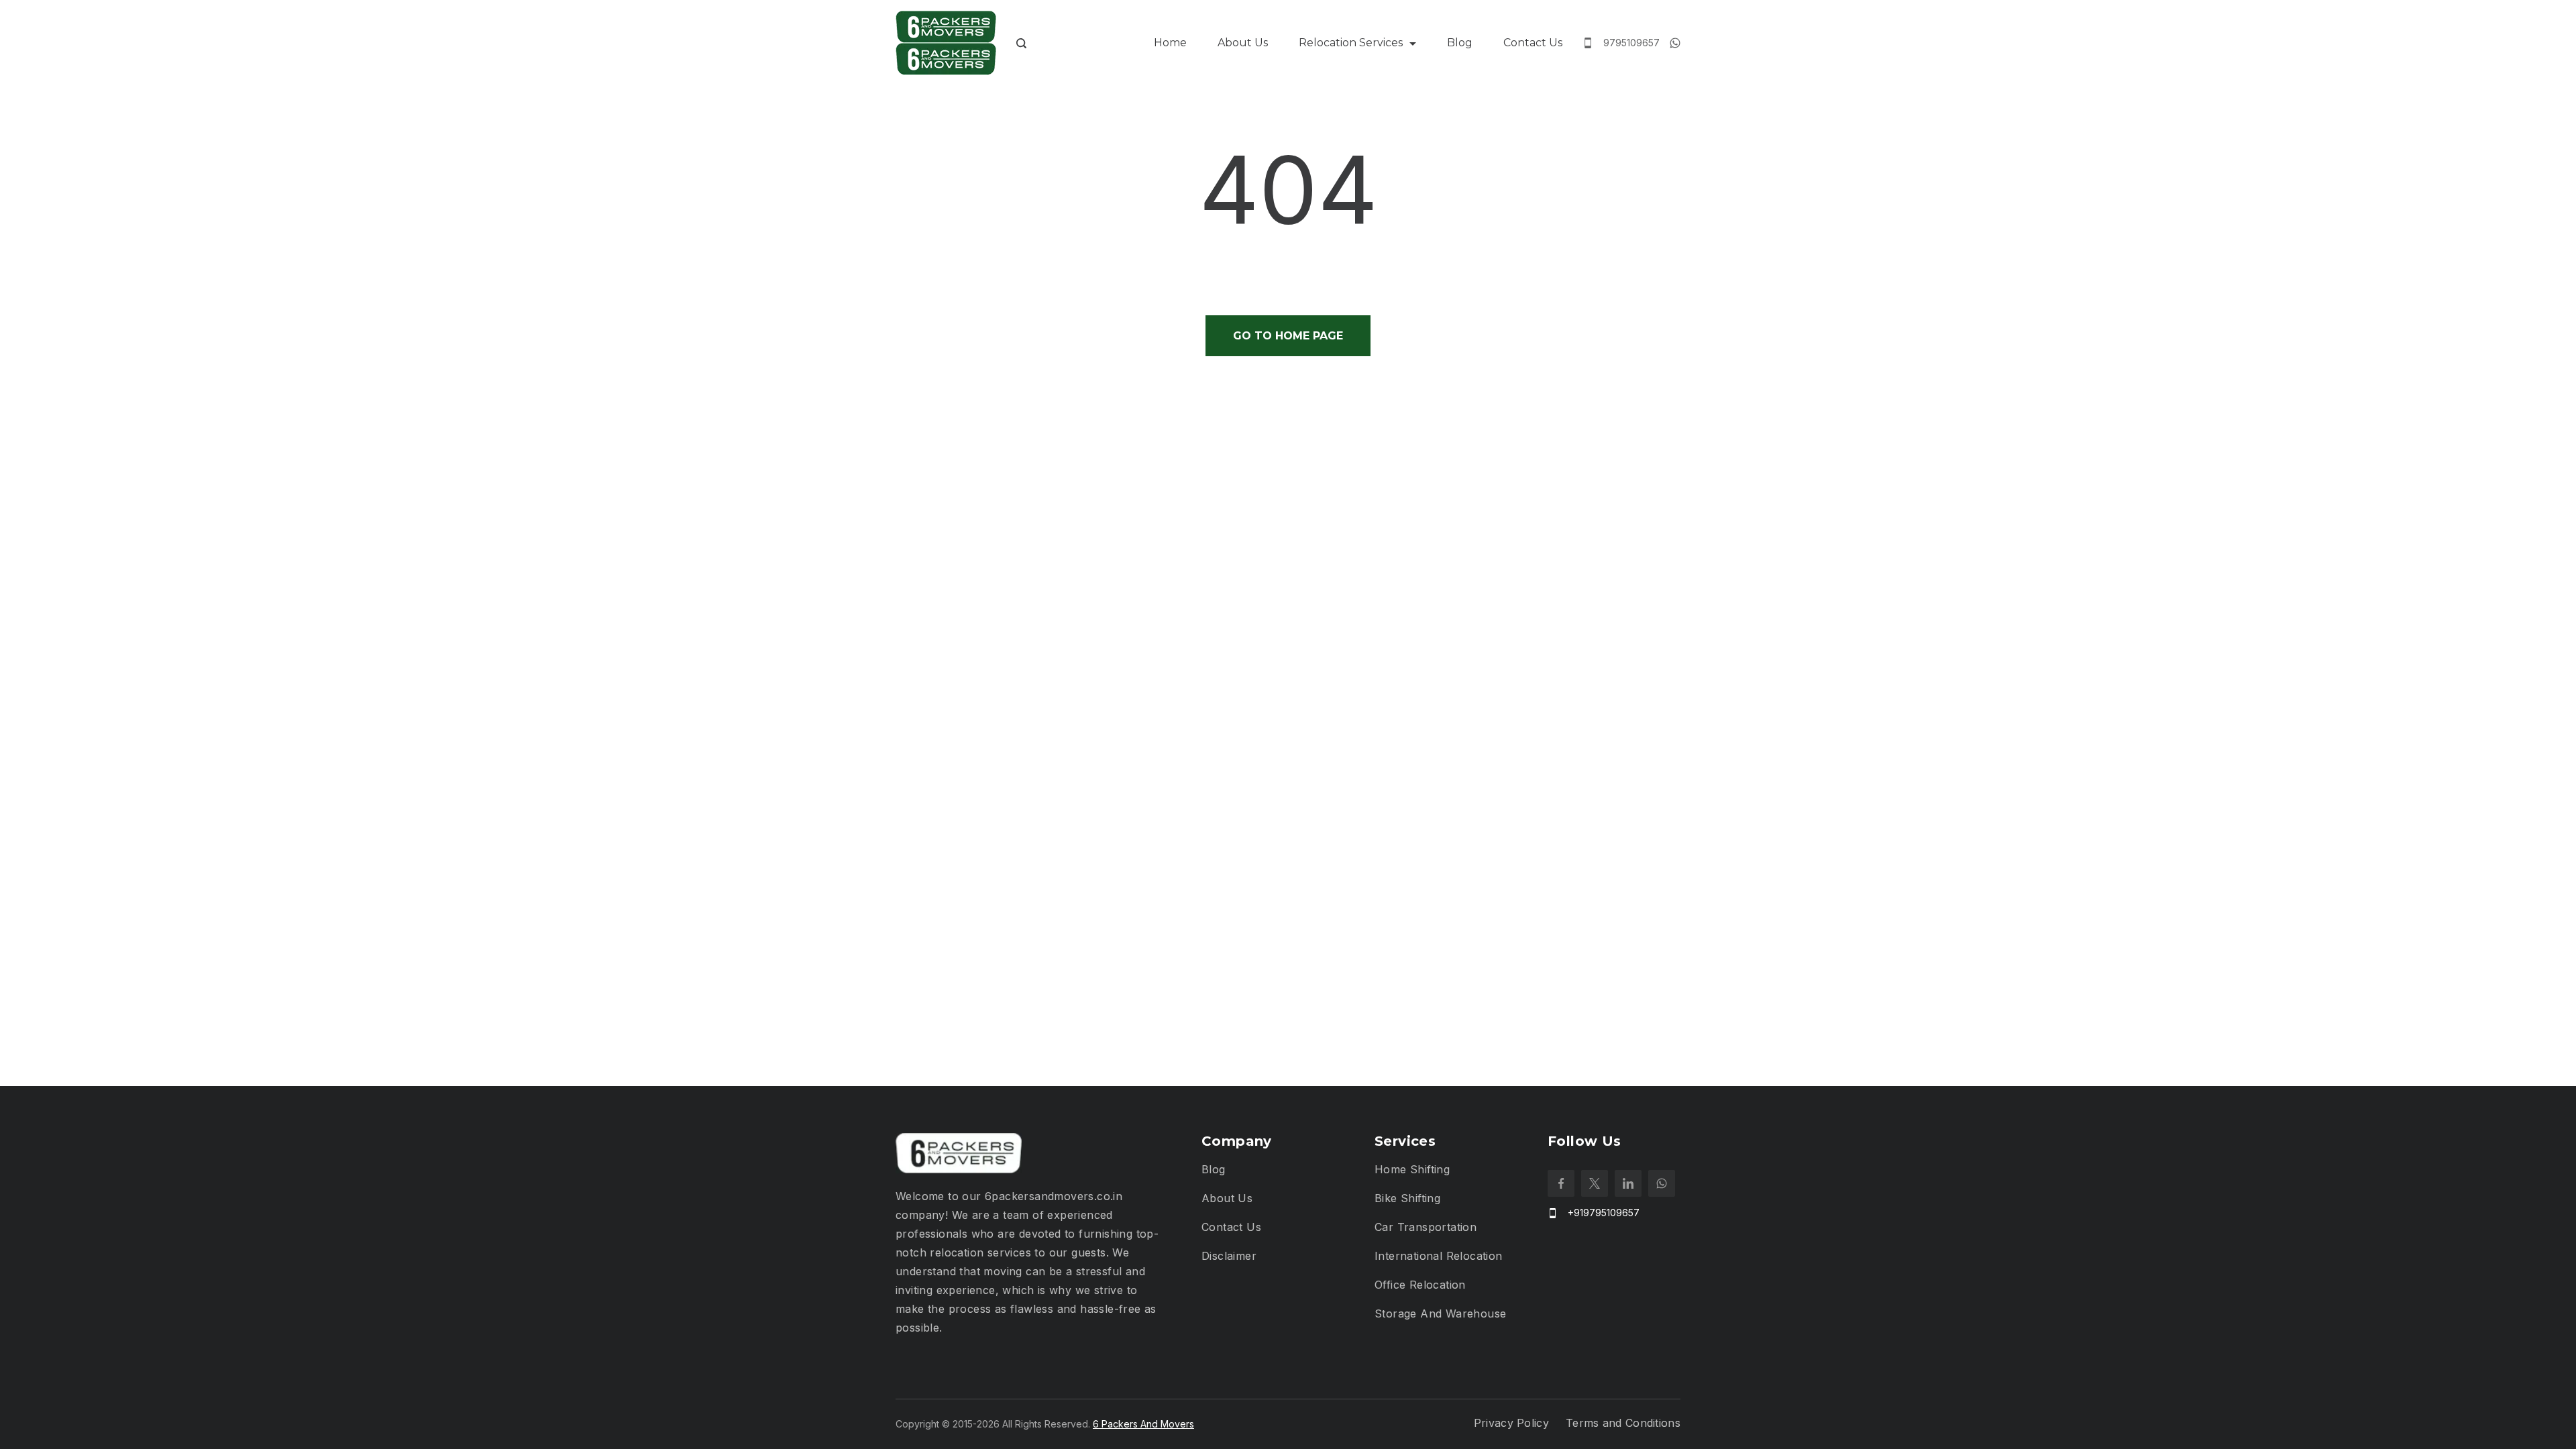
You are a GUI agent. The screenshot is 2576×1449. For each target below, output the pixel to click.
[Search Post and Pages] (1021, 43)
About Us (1243, 43)
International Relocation (1439, 1256)
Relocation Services (1351, 43)
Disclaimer (1229, 1256)
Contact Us (1533, 43)
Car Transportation (1426, 1227)
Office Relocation (1420, 1285)
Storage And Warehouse (1440, 1313)
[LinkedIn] (1628, 1183)
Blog (1460, 43)
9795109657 (1631, 43)
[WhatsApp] (1675, 43)
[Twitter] (1595, 1183)
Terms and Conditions (1623, 1423)
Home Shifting (1412, 1169)
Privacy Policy (1511, 1423)
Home (1170, 43)
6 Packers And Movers (1143, 1424)
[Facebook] (1561, 1183)
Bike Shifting (1407, 1198)
